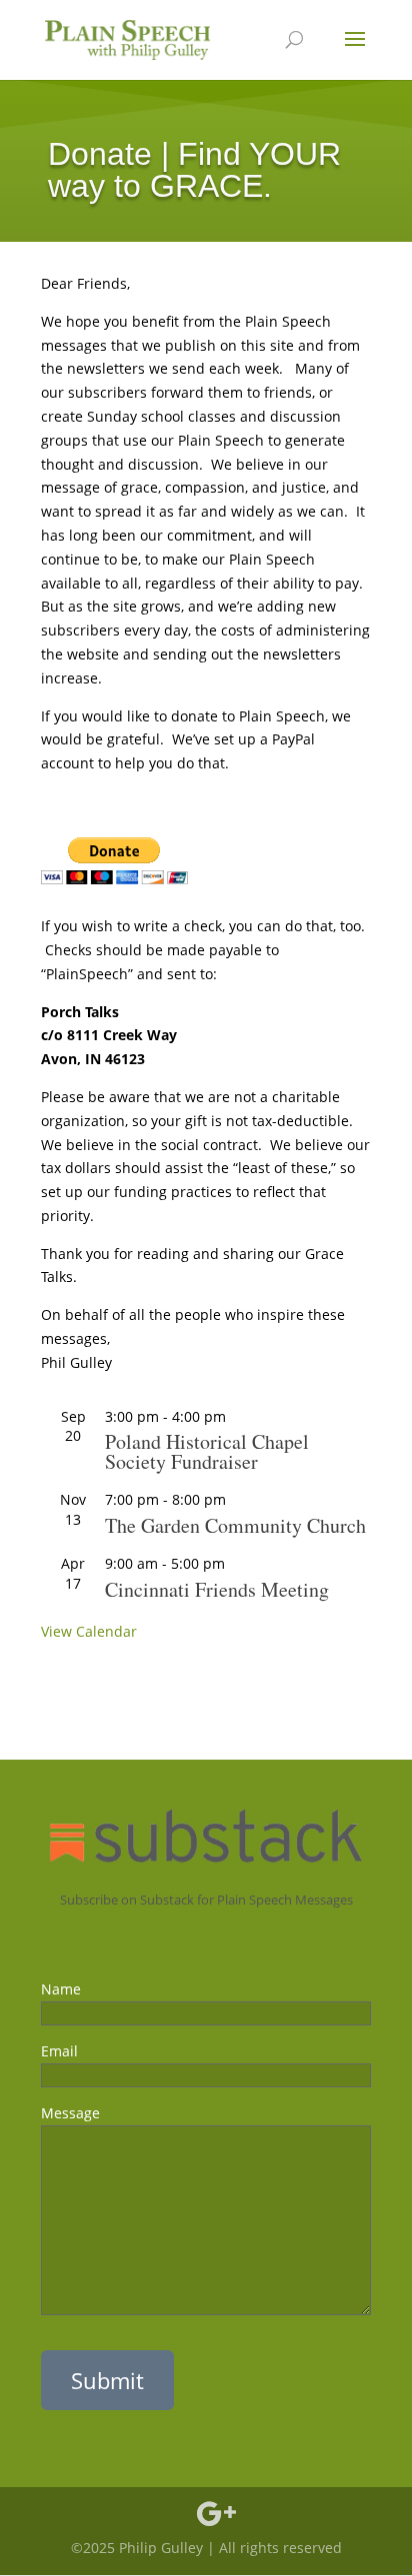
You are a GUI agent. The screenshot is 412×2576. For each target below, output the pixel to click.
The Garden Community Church (235, 1525)
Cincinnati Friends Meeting (217, 1589)
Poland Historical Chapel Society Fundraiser (207, 1451)
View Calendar (89, 1631)
